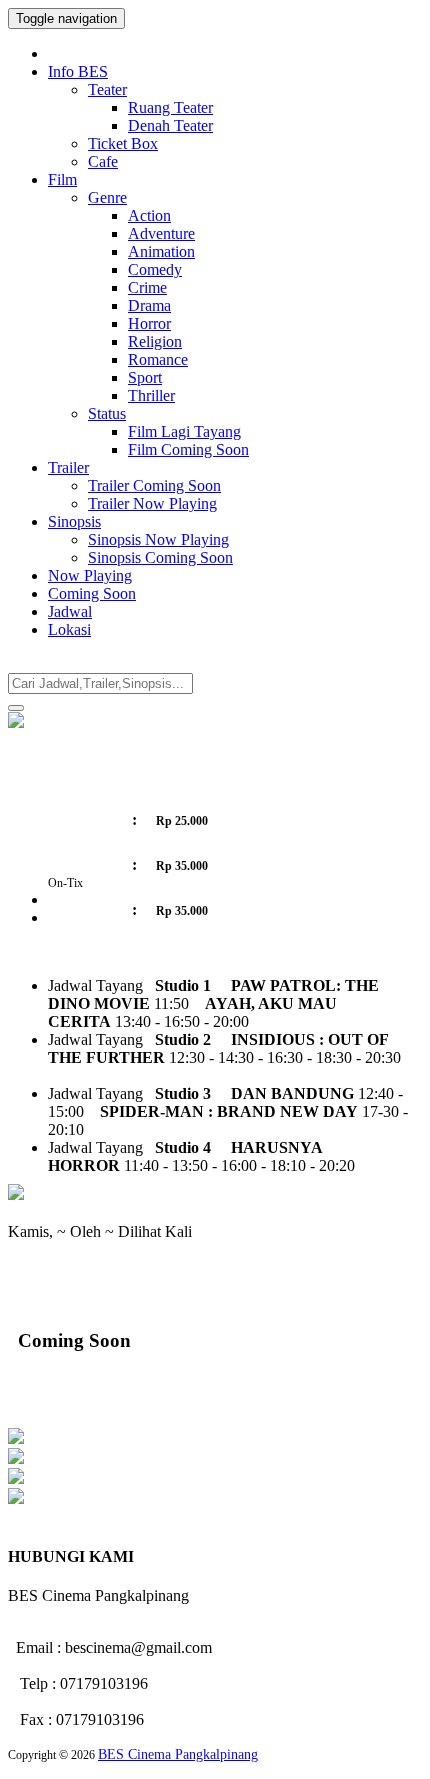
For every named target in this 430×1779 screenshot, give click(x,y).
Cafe (103, 161)
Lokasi (69, 629)
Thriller (151, 395)
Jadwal (70, 611)
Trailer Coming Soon (154, 485)
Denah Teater (170, 125)
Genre (107, 197)
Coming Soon (92, 593)
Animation (161, 251)
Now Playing (90, 575)
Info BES (78, 71)
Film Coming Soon (188, 449)
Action (149, 215)
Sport (145, 377)
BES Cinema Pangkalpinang (178, 1754)
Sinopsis (74, 521)
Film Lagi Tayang (184, 431)
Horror (149, 323)
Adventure (161, 233)
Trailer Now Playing (152, 503)
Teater (107, 89)
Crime (147, 287)
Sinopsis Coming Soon (160, 557)
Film (62, 179)
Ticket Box (123, 143)
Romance (158, 359)
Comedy (155, 269)
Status (107, 413)
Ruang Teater (170, 107)
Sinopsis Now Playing (158, 539)
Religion (155, 341)
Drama (149, 305)
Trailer (68, 467)
